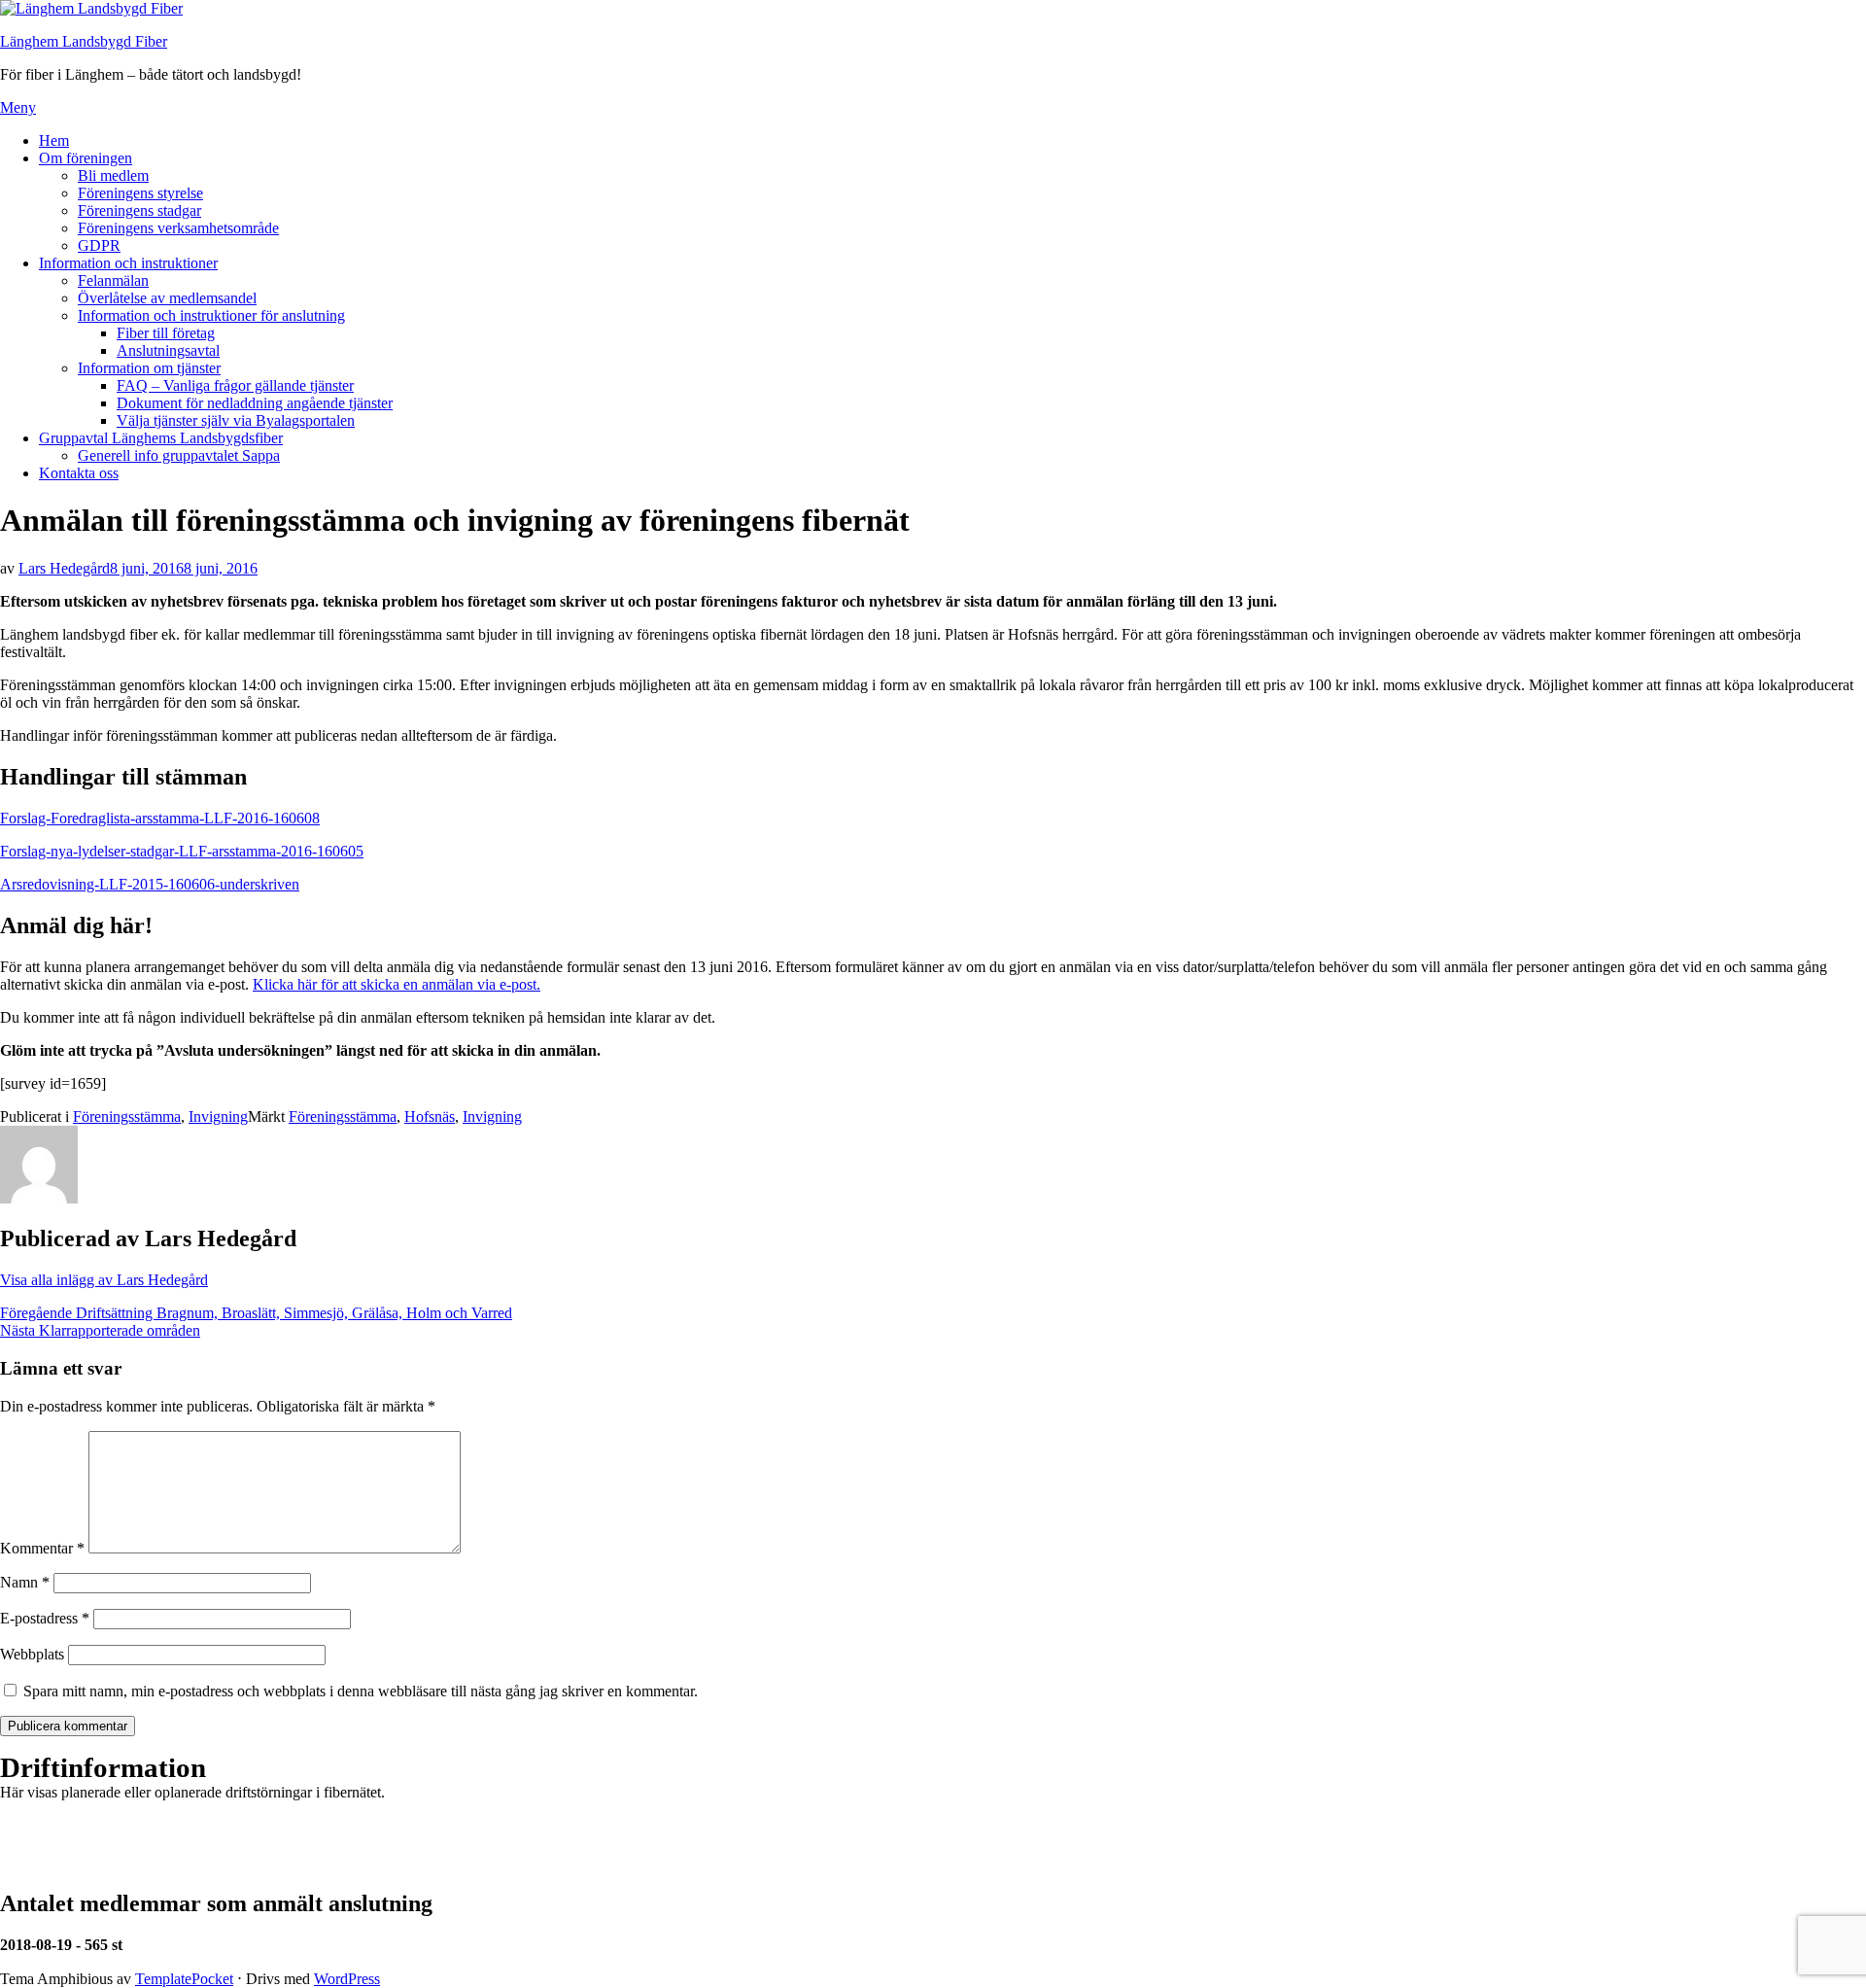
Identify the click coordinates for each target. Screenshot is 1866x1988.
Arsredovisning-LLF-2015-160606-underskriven (150, 884)
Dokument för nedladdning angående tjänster (255, 403)
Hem (54, 140)
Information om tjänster (149, 368)
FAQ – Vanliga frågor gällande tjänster (235, 385)
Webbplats (32, 1654)
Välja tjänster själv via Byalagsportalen (236, 420)
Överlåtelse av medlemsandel (167, 298)
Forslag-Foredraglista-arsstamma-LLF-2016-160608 (160, 818)
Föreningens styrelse (140, 193)
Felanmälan (113, 280)
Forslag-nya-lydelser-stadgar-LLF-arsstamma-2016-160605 (182, 851)
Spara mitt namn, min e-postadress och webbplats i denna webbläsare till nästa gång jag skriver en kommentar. (361, 1691)
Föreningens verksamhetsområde (178, 228)
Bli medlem (113, 175)
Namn (25, 1582)
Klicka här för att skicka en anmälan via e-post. (397, 984)
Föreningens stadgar (139, 210)
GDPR (99, 245)
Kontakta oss (79, 473)
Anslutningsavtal (168, 350)
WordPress (347, 1979)
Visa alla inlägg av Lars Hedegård (104, 1280)
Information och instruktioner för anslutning (211, 315)
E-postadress (45, 1618)
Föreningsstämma (127, 1116)
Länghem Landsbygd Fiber (84, 41)
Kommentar (42, 1548)
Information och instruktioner (128, 263)
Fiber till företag (166, 333)
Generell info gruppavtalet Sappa (179, 455)
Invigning (218, 1116)
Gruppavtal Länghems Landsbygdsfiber (161, 438)
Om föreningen (86, 158)
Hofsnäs (430, 1116)
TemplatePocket (184, 1979)
